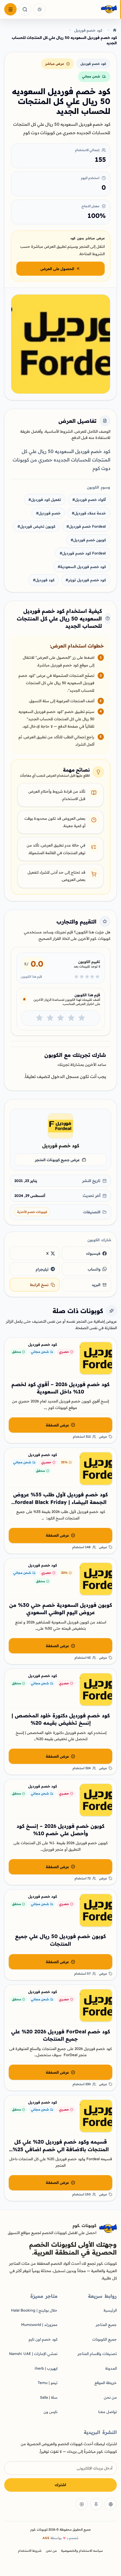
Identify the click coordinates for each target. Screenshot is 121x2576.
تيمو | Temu (48, 2383)
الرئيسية (110, 2310)
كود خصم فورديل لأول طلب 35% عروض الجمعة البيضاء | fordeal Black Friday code (60, 1502)
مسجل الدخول (65, 1076)
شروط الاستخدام (30, 2551)
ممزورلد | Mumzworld (39, 2325)
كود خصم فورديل (88, 30)
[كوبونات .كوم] (83, 10)
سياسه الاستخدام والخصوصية (82, 2551)
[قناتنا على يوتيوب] (82, 2504)
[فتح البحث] (25, 9)
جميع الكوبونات (105, 2339)
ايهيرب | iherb (46, 2368)
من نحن (110, 2397)
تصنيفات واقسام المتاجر (97, 2354)
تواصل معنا (107, 2412)
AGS (46, 2538)
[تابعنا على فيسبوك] (111, 2504)
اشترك (60, 2485)
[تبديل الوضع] (39, 9)
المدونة (111, 2368)
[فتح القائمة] (10, 9)
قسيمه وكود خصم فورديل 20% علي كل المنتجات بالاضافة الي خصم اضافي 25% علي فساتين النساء (61, 2149)
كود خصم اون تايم (43, 2339)
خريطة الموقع (106, 2383)
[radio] (82, 1018)
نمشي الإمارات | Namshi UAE (33, 2354)
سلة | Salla (49, 2397)
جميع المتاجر (106, 2325)
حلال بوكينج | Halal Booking (34, 2310)
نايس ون (51, 2412)
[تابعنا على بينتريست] (96, 2504)
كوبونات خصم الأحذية (32, 1212)
